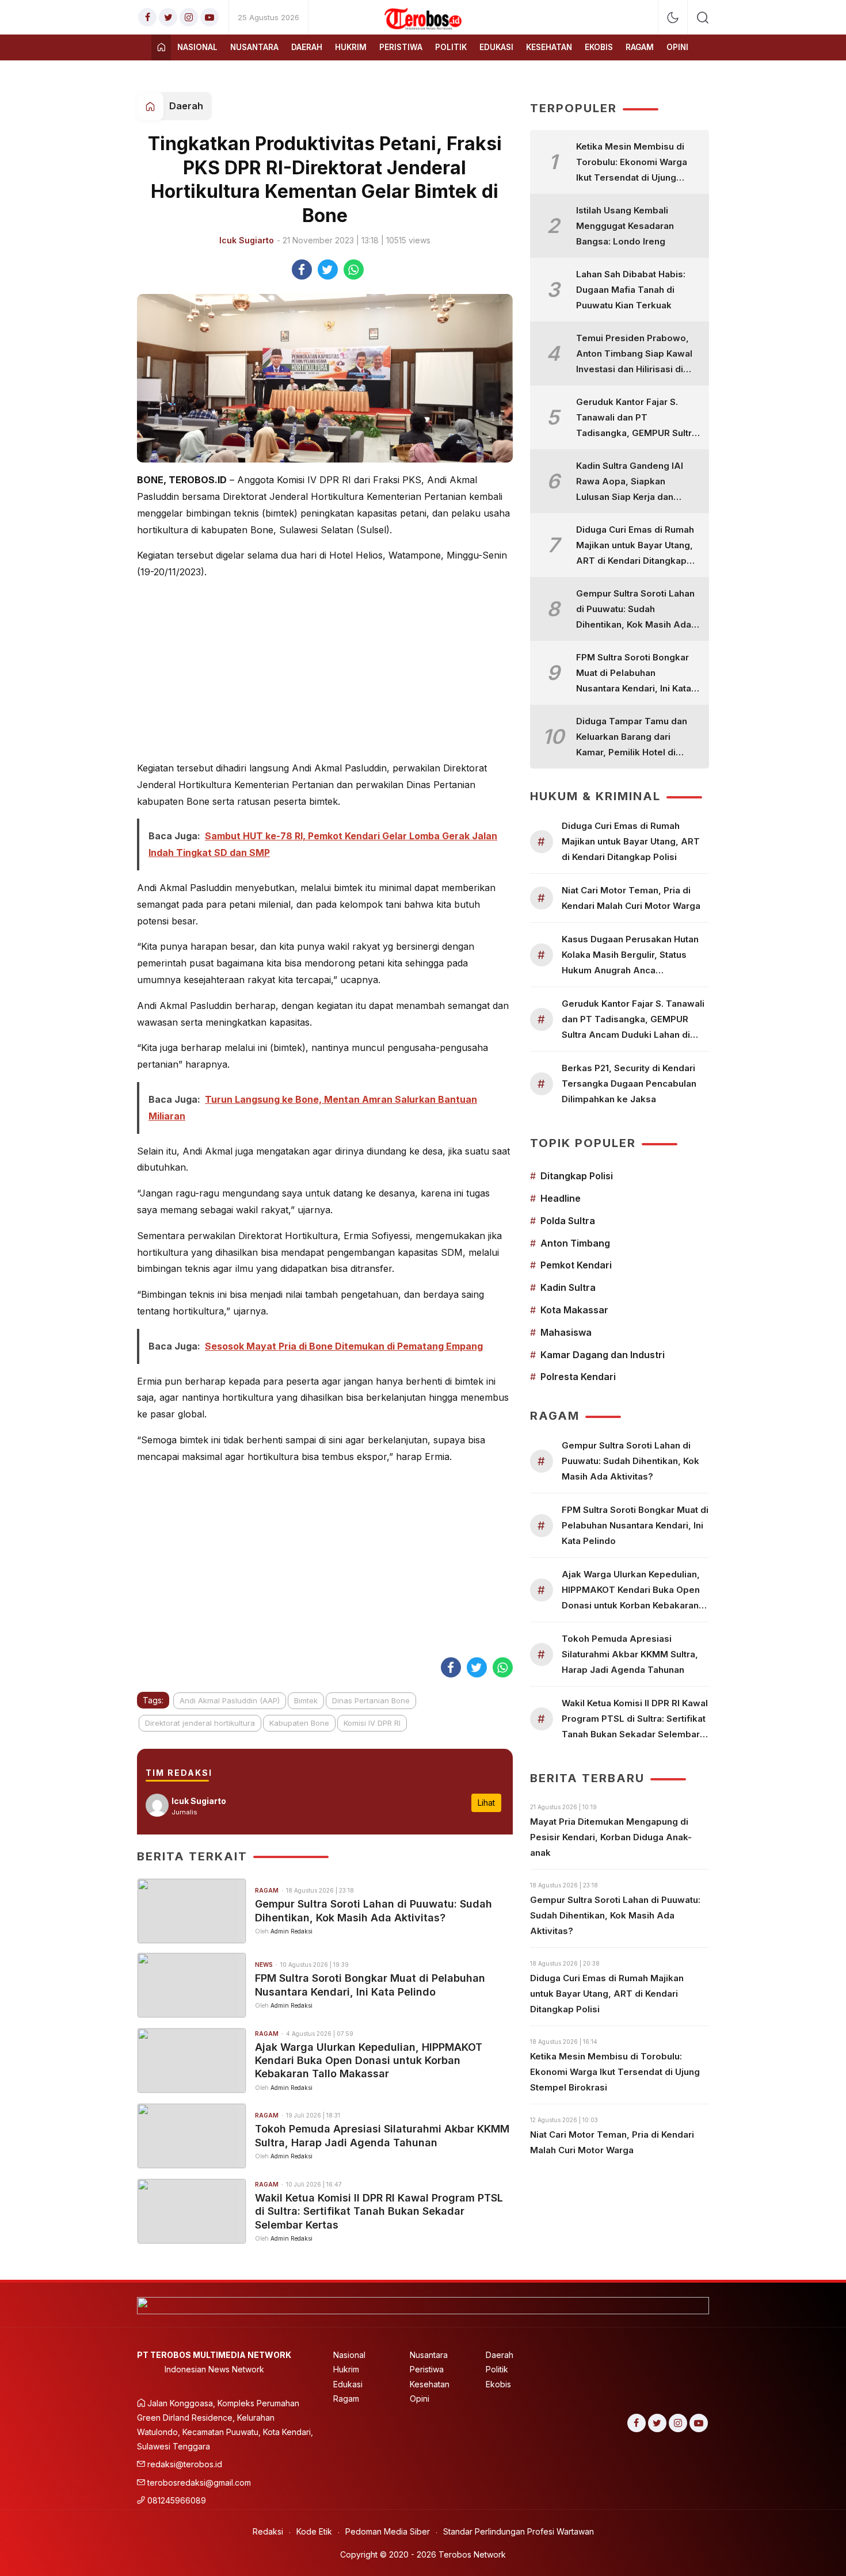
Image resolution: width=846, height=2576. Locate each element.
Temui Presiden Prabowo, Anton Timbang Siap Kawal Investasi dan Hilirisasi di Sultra (634, 355)
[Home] (161, 47)
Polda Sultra (568, 1221)
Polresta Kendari (578, 1377)
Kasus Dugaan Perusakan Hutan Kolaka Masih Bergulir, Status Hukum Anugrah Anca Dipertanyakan (630, 956)
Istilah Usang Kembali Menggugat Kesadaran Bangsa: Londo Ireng (625, 226)
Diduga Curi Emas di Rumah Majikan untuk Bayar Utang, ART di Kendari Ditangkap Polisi (635, 546)
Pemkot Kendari (576, 1265)
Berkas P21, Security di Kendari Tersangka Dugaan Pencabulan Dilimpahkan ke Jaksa (629, 1083)
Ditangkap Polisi (577, 1176)
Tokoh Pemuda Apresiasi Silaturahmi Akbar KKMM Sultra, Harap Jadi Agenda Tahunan (382, 2135)
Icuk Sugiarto (247, 240)
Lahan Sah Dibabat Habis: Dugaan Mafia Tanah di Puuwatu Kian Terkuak (631, 290)
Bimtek (306, 1700)
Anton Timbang (575, 1243)
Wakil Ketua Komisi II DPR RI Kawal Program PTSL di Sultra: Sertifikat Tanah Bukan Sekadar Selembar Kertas (379, 2211)
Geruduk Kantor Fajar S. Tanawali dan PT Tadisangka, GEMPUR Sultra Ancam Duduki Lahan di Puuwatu (637, 418)
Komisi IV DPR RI (372, 1723)
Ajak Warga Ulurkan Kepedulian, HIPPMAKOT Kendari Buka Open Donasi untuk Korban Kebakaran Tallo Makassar (369, 2061)
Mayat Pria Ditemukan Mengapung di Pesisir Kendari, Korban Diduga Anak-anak (611, 1837)
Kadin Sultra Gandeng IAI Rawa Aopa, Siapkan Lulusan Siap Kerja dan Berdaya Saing (630, 482)
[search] (703, 17)
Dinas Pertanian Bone (371, 1700)
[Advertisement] (325, 670)
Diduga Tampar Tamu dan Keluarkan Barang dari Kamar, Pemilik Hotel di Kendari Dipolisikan (632, 738)
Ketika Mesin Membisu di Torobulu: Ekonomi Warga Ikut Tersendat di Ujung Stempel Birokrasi (632, 163)
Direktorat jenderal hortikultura (200, 1723)
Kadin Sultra (568, 1287)
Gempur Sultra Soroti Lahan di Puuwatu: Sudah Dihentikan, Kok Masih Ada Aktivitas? (374, 1910)
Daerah (186, 106)
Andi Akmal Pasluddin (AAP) (230, 1700)
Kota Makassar (574, 1310)
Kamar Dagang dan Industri (603, 1355)
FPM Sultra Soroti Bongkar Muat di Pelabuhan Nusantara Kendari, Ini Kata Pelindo (370, 1985)
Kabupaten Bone (299, 1723)
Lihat (486, 1803)
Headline (561, 1198)
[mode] (673, 18)
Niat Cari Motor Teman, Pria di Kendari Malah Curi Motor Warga (631, 898)
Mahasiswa (566, 1332)
